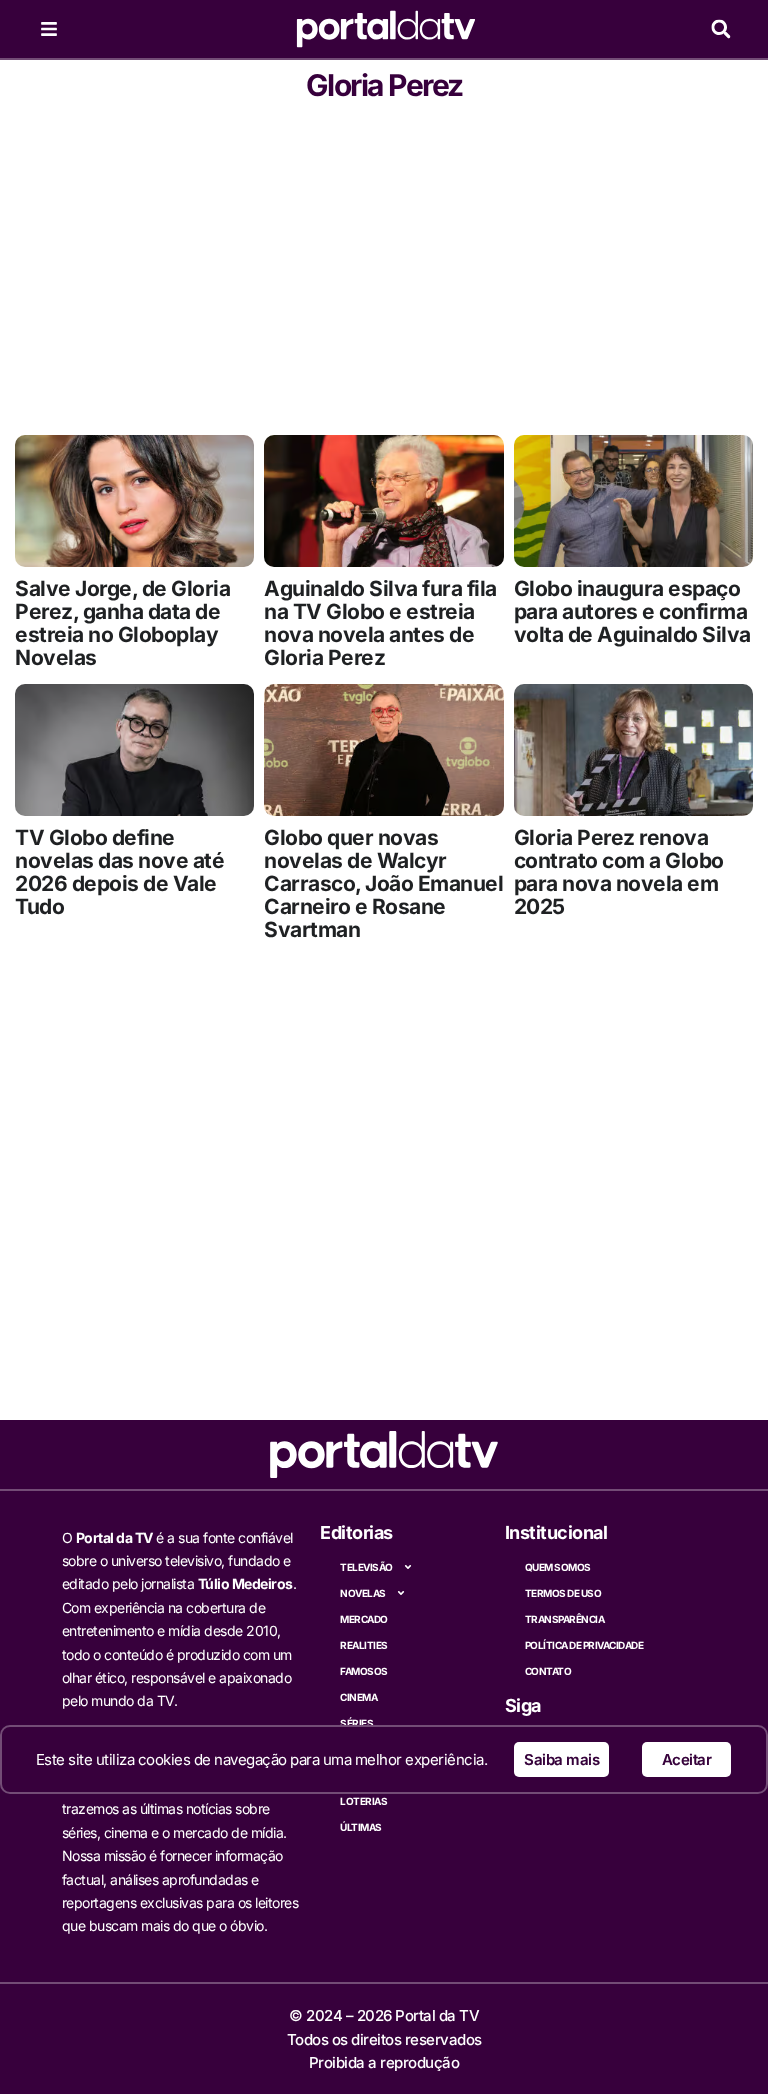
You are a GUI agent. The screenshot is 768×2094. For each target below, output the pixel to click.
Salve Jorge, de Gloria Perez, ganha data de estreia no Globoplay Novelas (122, 623)
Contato (548, 1671)
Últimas (361, 1827)
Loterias (363, 1801)
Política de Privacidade (584, 1645)
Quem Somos (558, 1567)
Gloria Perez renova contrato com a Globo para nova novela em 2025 (619, 872)
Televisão (366, 1567)
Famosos (364, 1671)
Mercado (364, 1619)
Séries (356, 1723)
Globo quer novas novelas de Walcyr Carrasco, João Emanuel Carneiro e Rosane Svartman (383, 883)
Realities (364, 1645)
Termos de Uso (563, 1593)
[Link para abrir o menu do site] (49, 29)
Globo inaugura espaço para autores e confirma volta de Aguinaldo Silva (632, 611)
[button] (720, 29)
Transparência (565, 1619)
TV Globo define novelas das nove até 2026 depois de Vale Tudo (119, 872)
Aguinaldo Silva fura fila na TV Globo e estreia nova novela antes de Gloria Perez (380, 623)
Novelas (363, 1593)
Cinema (358, 1697)
